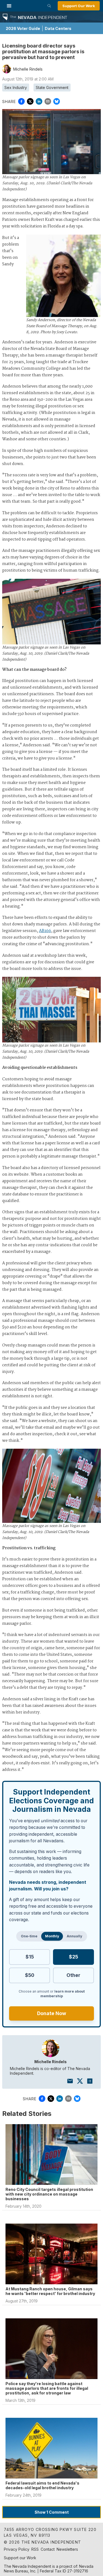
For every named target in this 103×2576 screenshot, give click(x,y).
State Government (52, 87)
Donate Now (52, 2013)
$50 (30, 1975)
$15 (30, 1957)
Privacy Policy (17, 2549)
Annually (74, 1936)
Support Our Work (79, 6)
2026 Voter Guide (23, 28)
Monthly (52, 1936)
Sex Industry (16, 87)
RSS (35, 2549)
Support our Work (20, 2558)
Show (52, 2512)
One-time (29, 1936)
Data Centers (58, 28)
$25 (73, 1957)
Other (73, 1975)
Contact (48, 2549)
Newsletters (67, 2549)
